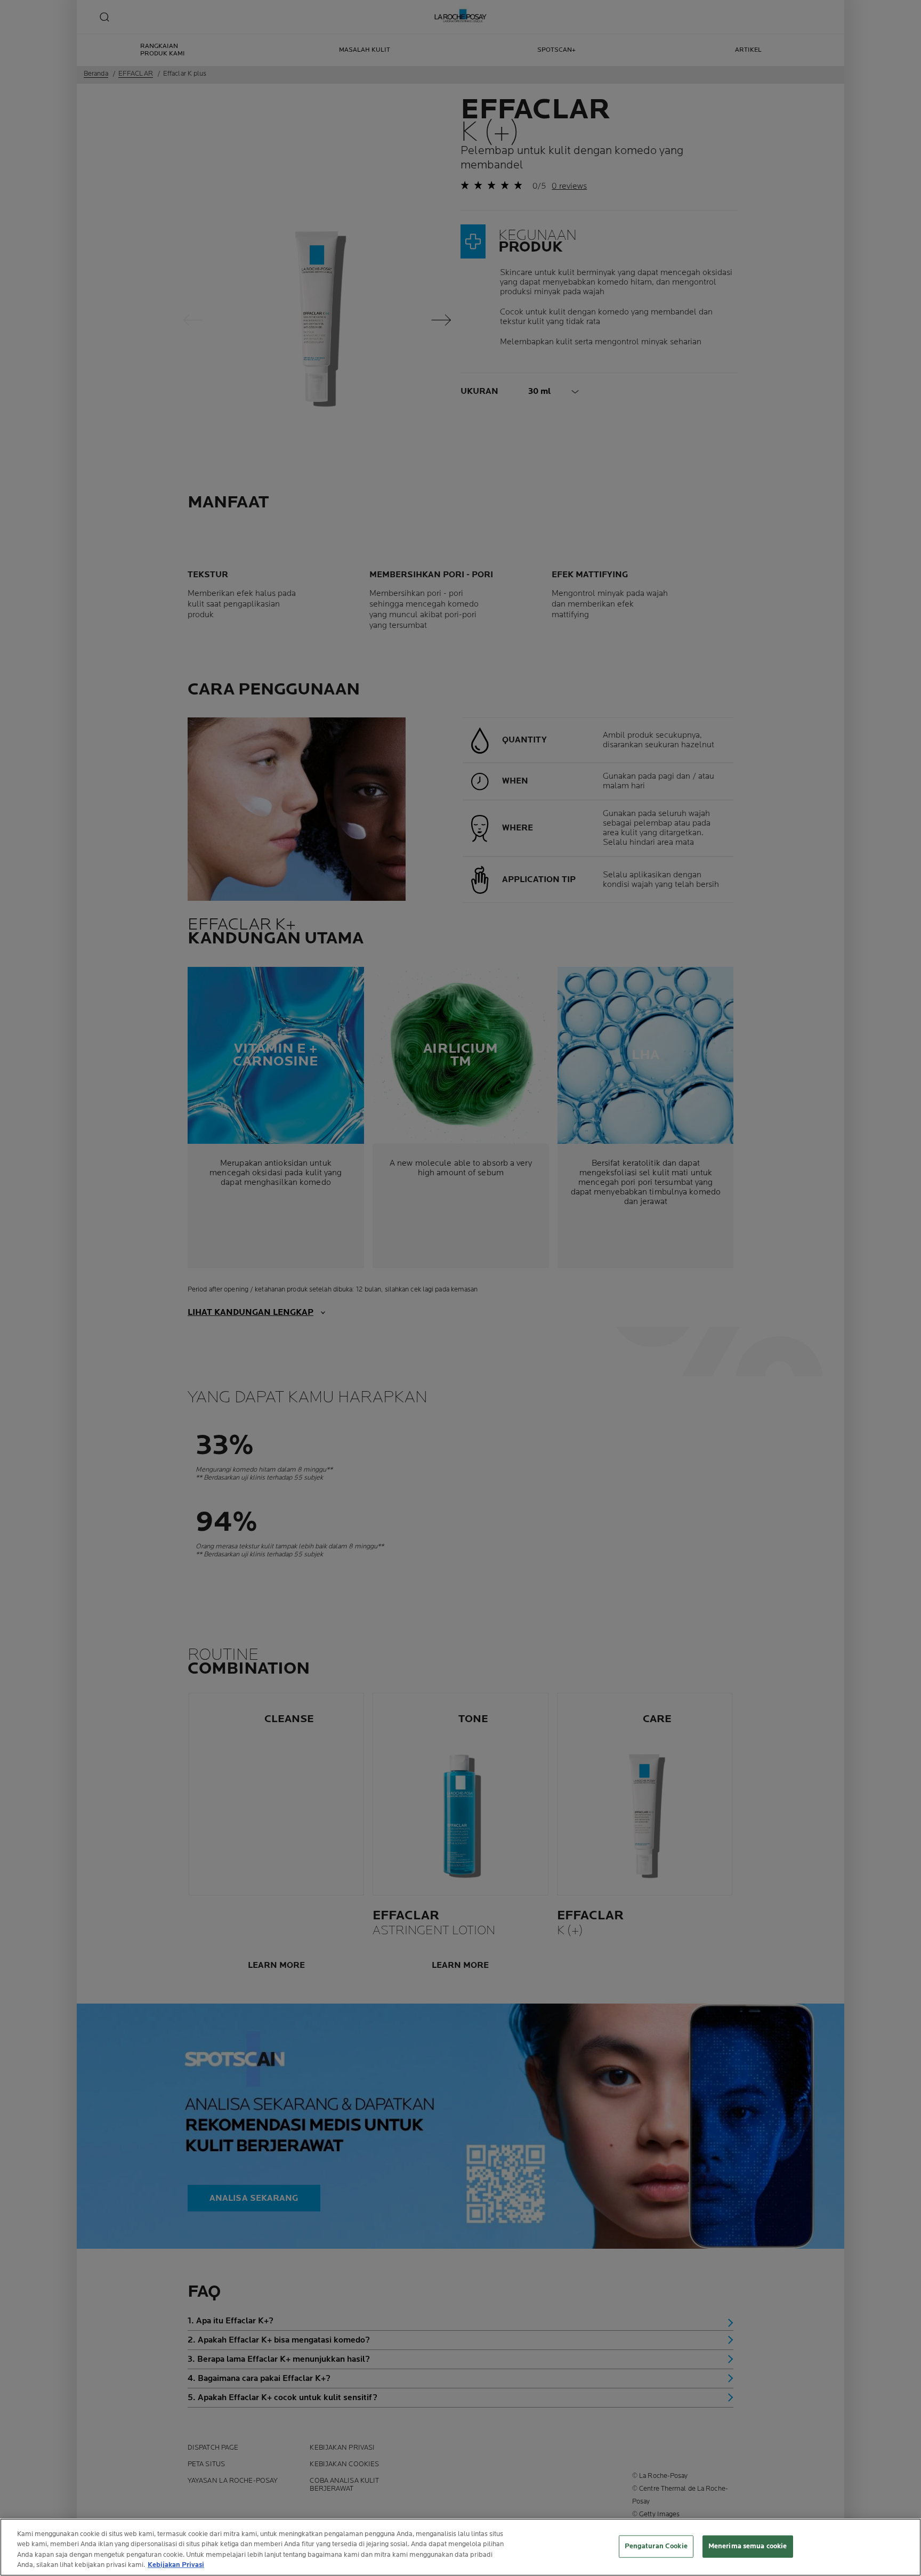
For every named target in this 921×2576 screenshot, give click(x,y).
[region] (461, 2547)
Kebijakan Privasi (176, 2565)
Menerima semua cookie (748, 2546)
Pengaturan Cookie (656, 2546)
